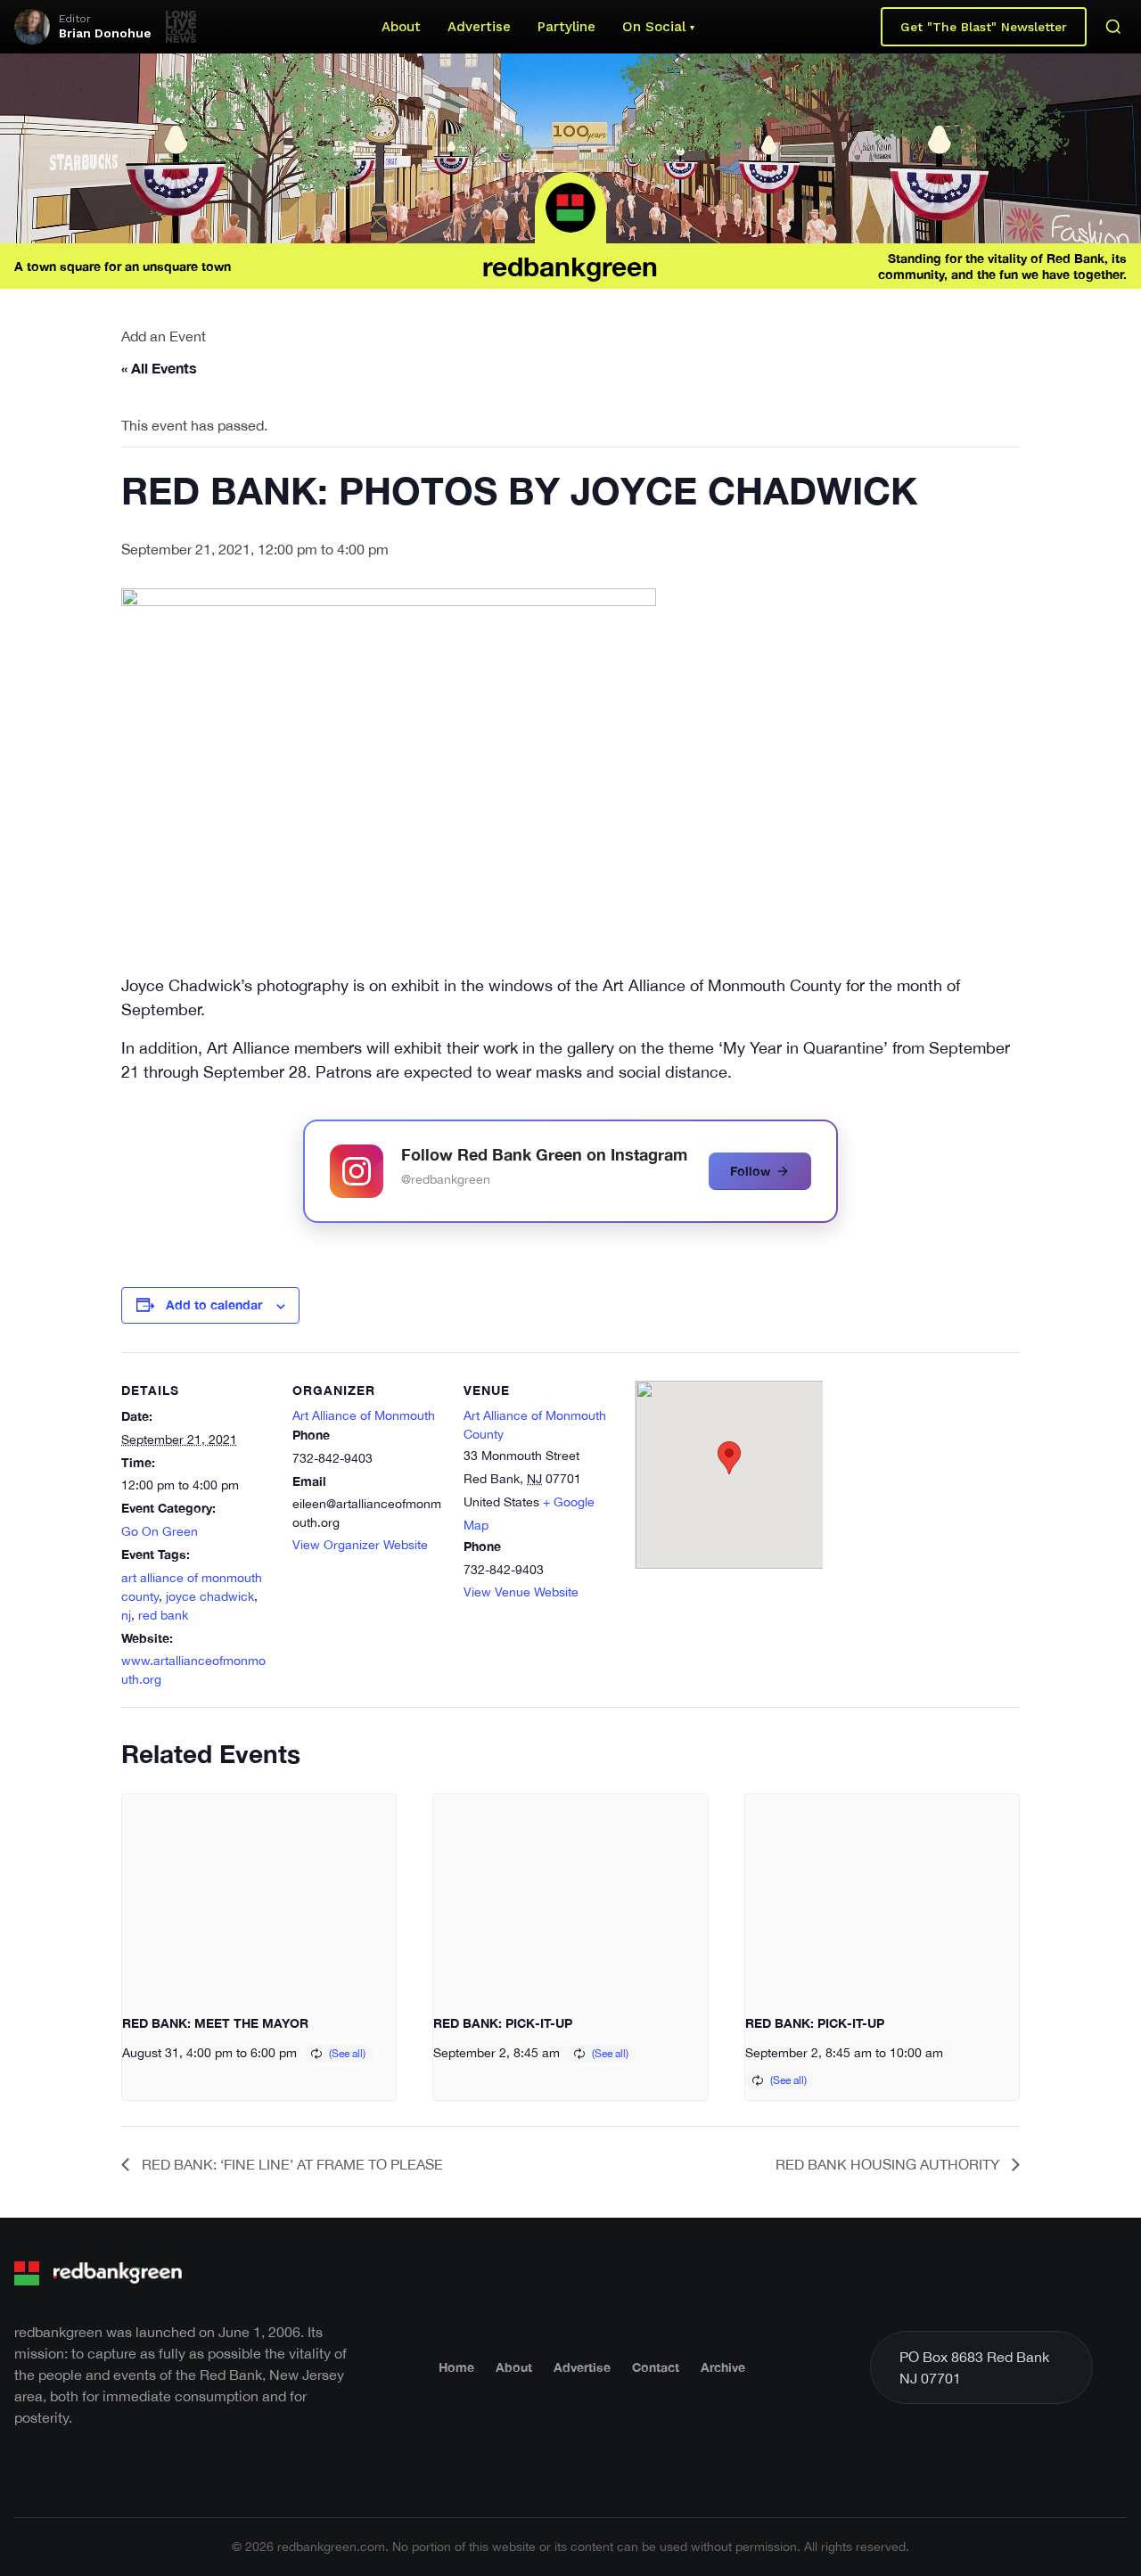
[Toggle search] (1113, 27)
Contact (656, 2367)
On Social (654, 27)
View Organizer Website (360, 1545)
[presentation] (259, 1897)
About (401, 27)
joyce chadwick (210, 1596)
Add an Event (164, 336)
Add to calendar (214, 1304)
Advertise (479, 27)
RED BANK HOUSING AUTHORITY (889, 2164)
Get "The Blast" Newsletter (984, 27)
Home (456, 2367)
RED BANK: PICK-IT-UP (503, 2023)
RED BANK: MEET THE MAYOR (215, 2023)
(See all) (347, 2054)
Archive (723, 2367)
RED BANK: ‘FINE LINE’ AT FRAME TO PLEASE (291, 2164)
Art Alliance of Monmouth (364, 1415)
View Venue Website (521, 1592)
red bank (163, 1615)
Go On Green (160, 1531)
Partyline (566, 27)
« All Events (159, 368)
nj (126, 1615)
